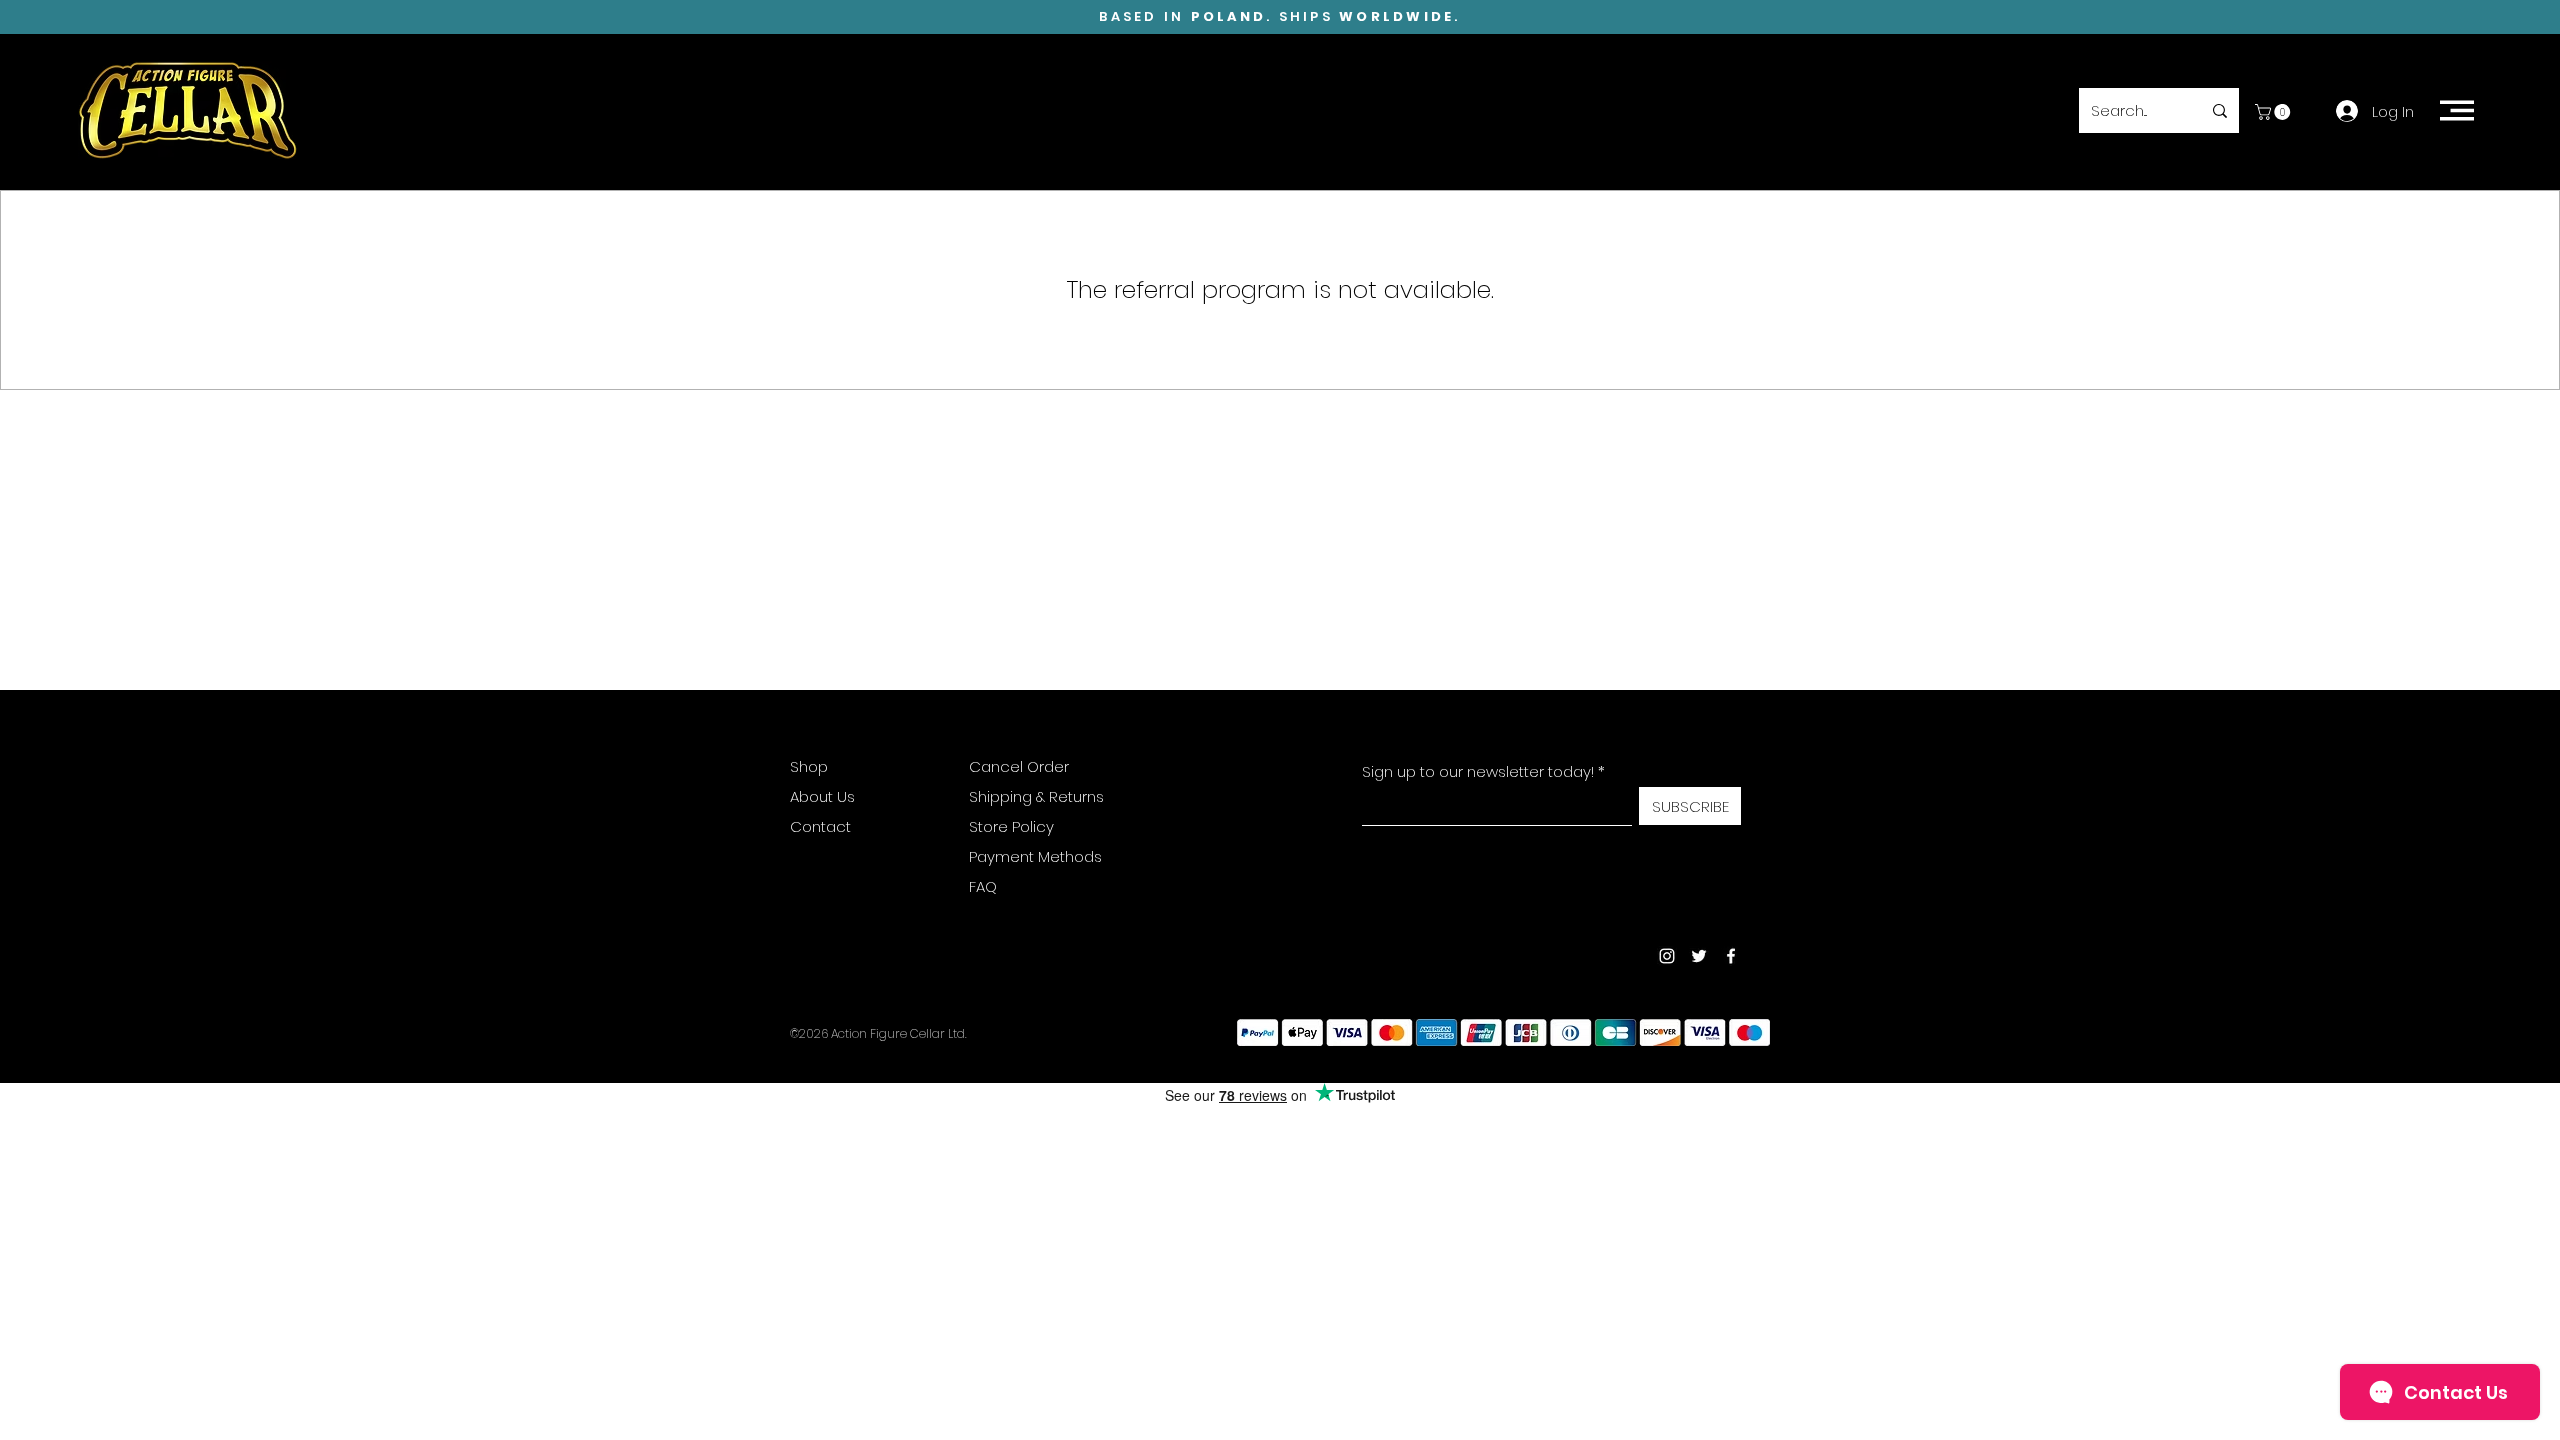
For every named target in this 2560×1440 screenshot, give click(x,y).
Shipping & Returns (1036, 796)
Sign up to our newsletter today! (1478, 771)
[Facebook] (1731, 956)
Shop (809, 766)
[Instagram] (1667, 956)
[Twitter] (1699, 956)
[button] (2274, 112)
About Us (822, 796)
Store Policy (1011, 826)
